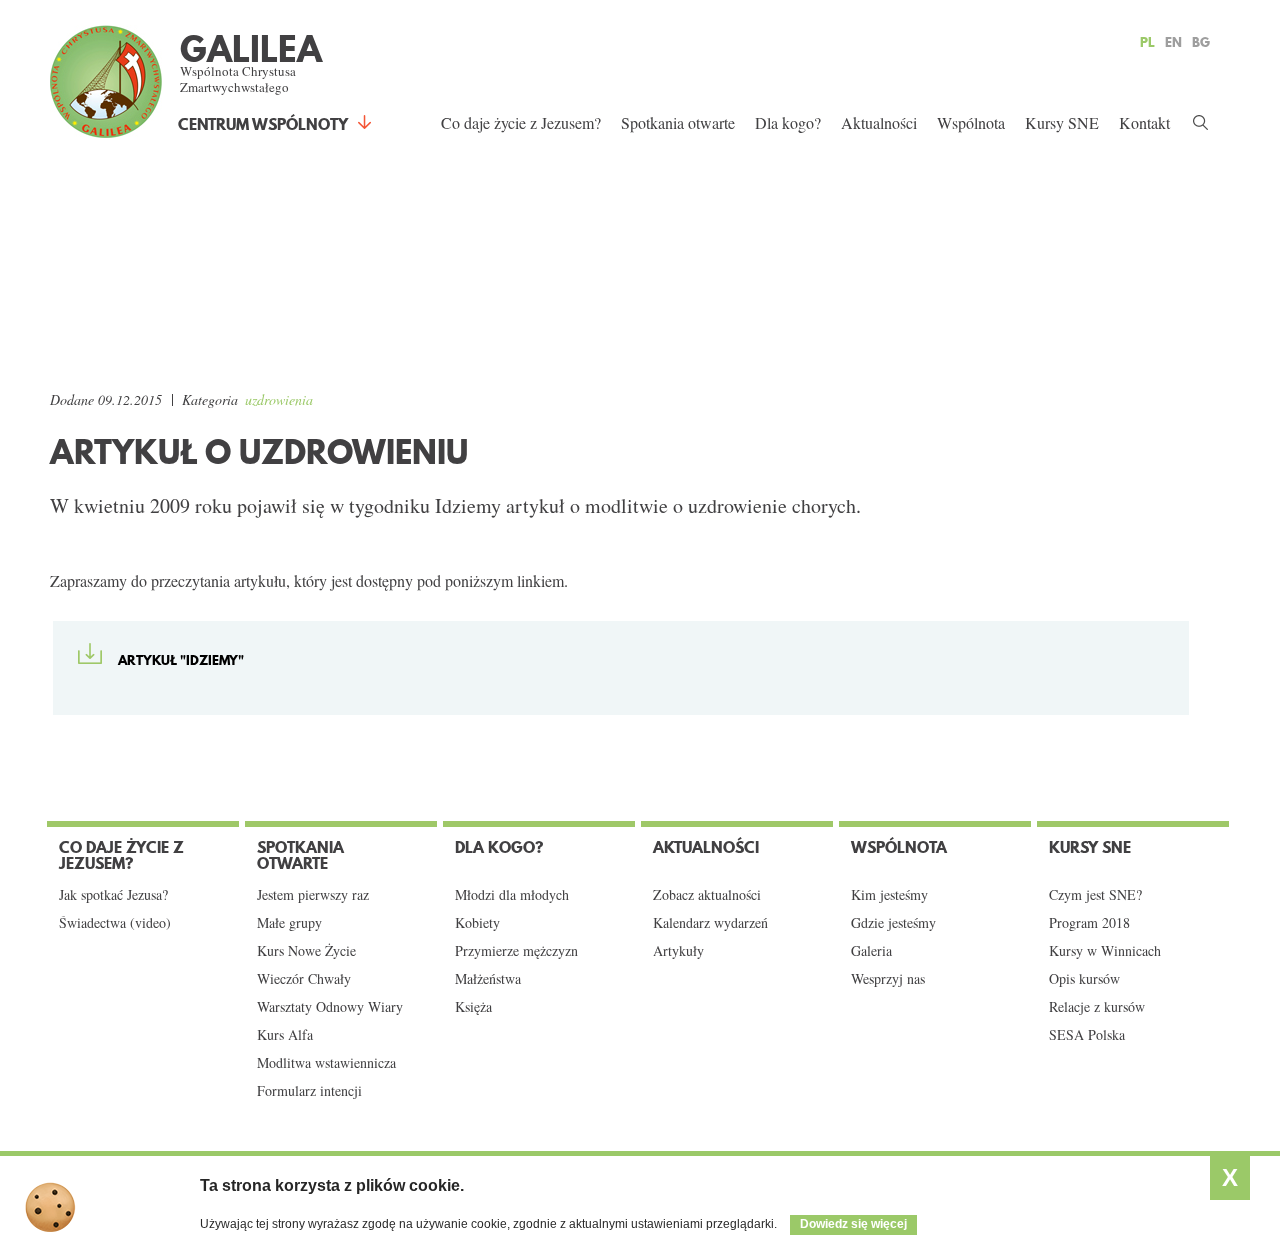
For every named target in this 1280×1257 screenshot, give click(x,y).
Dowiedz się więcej (853, 1224)
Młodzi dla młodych (512, 895)
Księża (473, 1007)
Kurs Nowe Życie (306, 951)
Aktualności (879, 122)
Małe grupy (289, 923)
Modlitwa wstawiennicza (326, 1063)
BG (1201, 42)
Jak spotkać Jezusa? (113, 895)
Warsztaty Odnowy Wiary (330, 1007)
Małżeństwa (488, 979)
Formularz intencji (309, 1091)
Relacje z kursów (1097, 1007)
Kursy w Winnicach (1105, 951)
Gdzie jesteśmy (893, 923)
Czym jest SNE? (1095, 895)
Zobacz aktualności (707, 895)
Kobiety (477, 923)
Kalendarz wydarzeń (710, 923)
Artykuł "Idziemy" (181, 660)
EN (1173, 42)
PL (1147, 42)
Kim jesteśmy (889, 895)
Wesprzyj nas (888, 979)
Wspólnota (971, 122)
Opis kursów (1084, 979)
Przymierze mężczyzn (516, 951)
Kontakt (1144, 122)
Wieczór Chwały (304, 979)
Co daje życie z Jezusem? (521, 122)
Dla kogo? (788, 122)
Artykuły (678, 951)
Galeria (871, 951)
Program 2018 (1089, 923)
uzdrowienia (279, 399)
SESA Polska (1087, 1035)
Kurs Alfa (285, 1035)
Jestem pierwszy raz (313, 895)
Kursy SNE (1062, 122)
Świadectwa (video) (115, 923)
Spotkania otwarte (678, 122)
